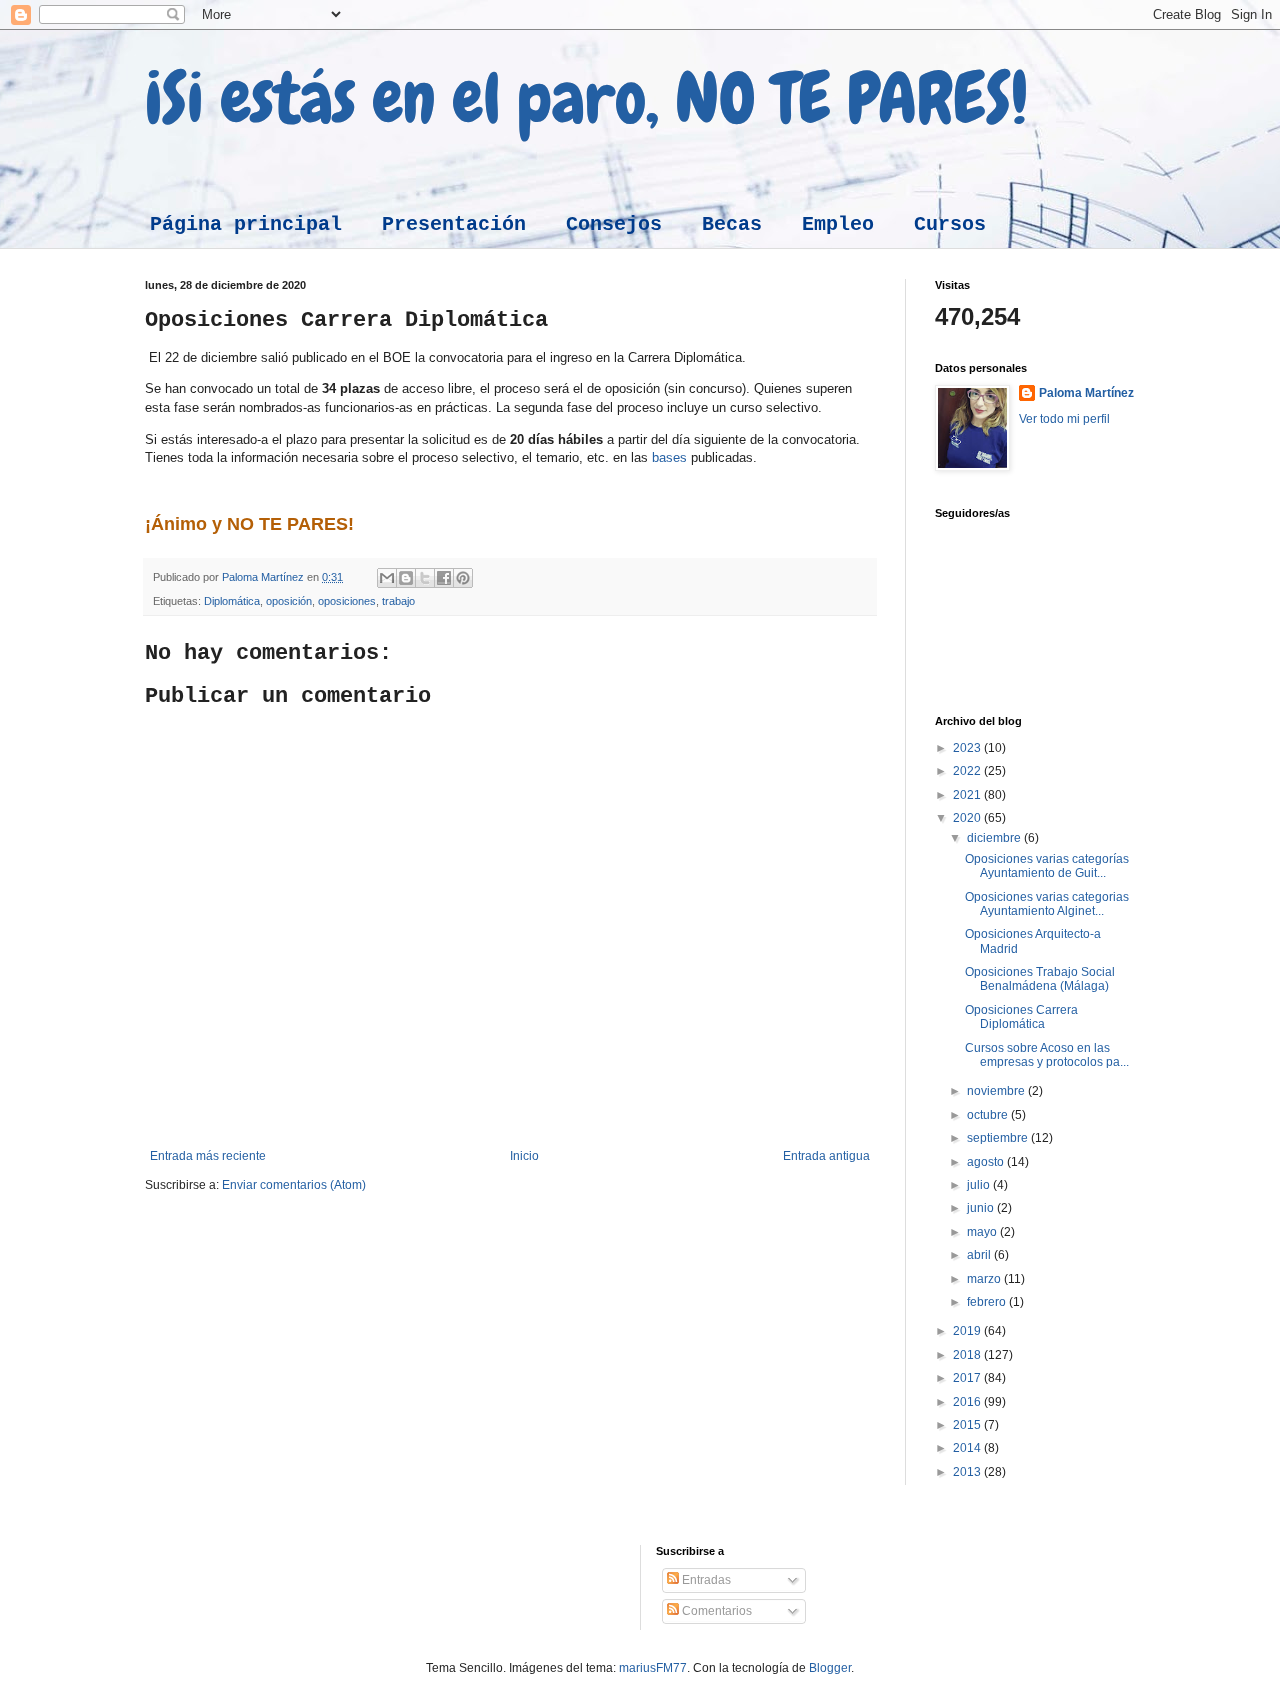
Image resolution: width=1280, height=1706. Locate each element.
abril (980, 1255)
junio (982, 1208)
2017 (968, 1378)
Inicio (524, 1156)
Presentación (454, 224)
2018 (968, 1355)
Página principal (246, 224)
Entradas (705, 1580)
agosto (987, 1162)
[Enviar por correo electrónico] (387, 578)
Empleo (838, 224)
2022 (968, 771)
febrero (988, 1302)
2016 (968, 1402)
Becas (732, 224)
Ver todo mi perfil (1064, 419)
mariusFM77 (653, 1668)
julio (980, 1185)
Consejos (614, 224)
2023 (968, 748)
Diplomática (232, 601)
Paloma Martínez (1086, 393)
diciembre (995, 838)
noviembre (997, 1091)
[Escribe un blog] (406, 578)
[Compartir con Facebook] (444, 578)
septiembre (999, 1138)
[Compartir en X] (425, 578)
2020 (968, 818)
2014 (968, 1448)
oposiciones (347, 601)
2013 (968, 1472)
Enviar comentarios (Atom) (294, 1185)
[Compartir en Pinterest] (463, 578)
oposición (289, 601)
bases (669, 457)
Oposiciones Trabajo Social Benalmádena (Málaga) (1040, 979)
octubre (989, 1115)
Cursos (950, 224)
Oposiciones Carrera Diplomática (1021, 1017)
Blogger (830, 1668)
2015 (968, 1425)
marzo (985, 1279)
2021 (968, 795)
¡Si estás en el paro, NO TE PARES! (586, 98)
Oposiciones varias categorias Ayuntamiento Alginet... (1047, 904)
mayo (983, 1232)
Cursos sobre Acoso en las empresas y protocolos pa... (1047, 1055)
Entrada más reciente (208, 1156)
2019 (968, 1331)
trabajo (398, 601)
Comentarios (715, 1611)
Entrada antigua (826, 1156)
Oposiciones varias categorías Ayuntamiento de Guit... (1047, 866)
